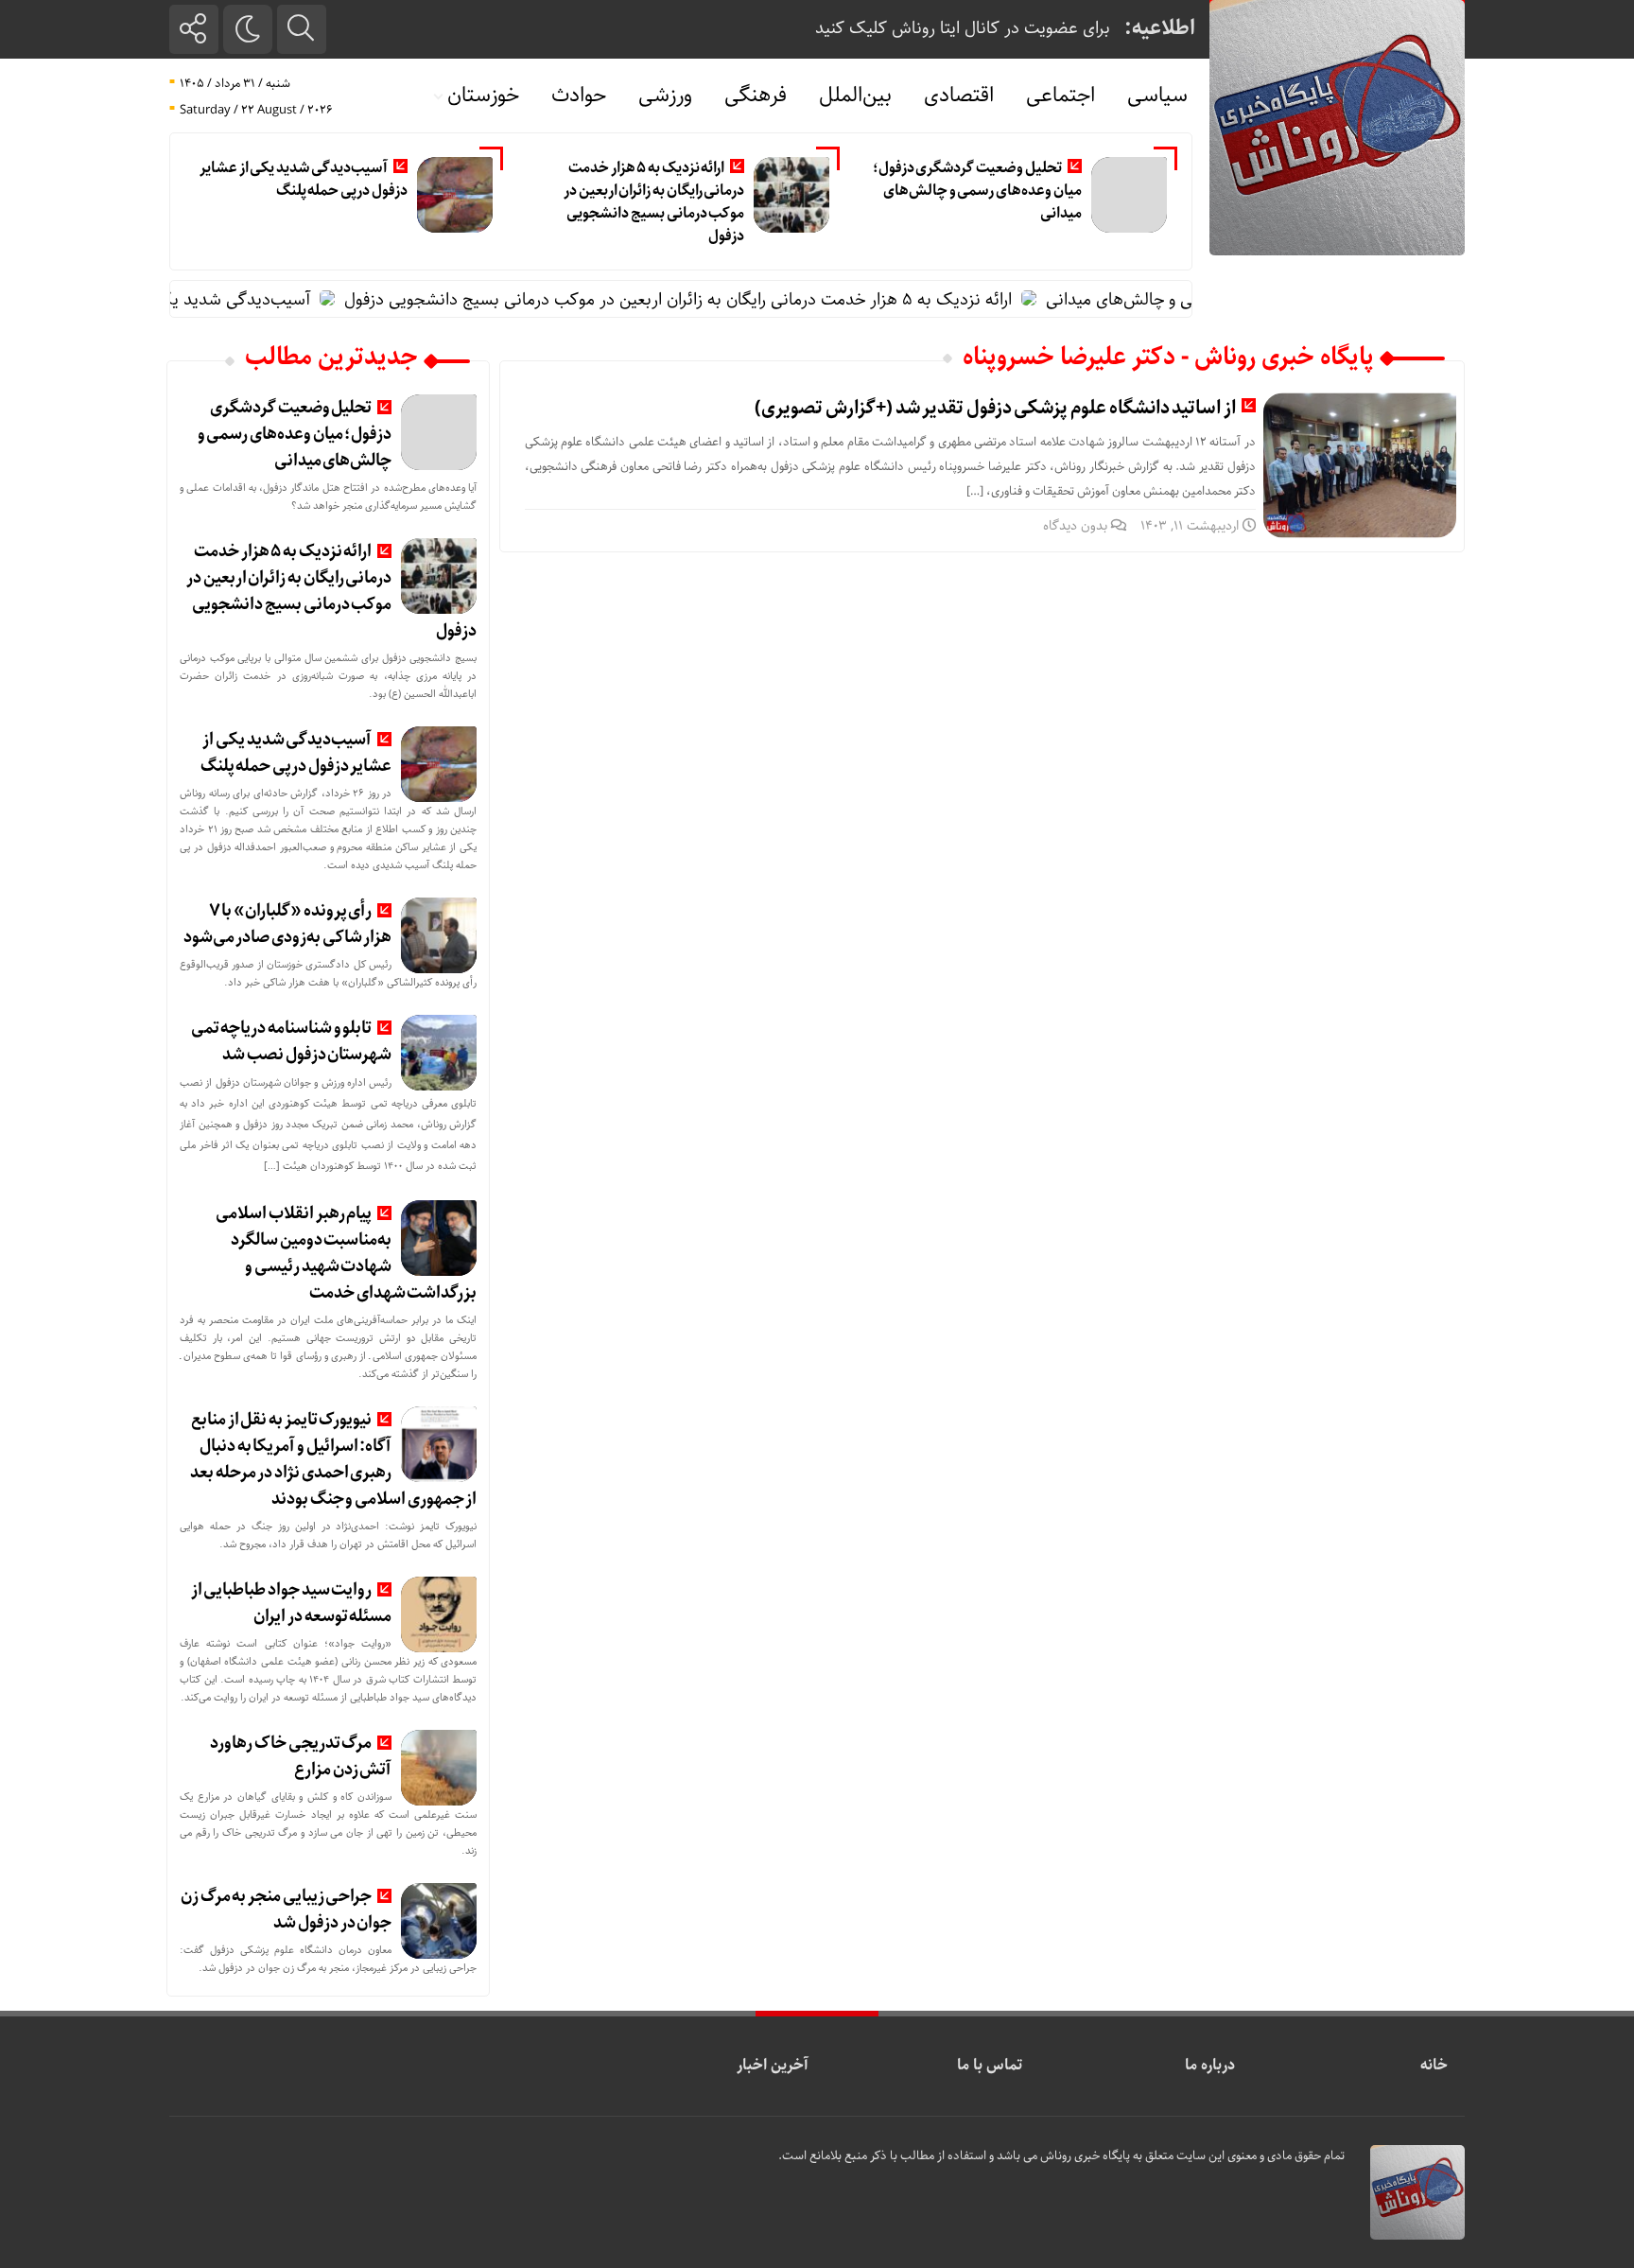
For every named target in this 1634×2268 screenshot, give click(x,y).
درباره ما (1210, 2065)
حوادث (579, 96)
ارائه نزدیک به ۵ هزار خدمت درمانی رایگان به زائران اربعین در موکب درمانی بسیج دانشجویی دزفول (654, 202)
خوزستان (483, 96)
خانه (1434, 2065)
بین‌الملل (855, 96)
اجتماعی (1060, 96)
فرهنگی (756, 96)
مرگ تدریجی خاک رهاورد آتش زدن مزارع (301, 1756)
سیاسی (1157, 96)
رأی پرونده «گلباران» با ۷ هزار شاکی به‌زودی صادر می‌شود (288, 924)
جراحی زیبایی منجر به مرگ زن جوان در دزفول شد (286, 1910)
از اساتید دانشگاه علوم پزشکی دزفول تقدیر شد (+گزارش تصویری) (995, 408)
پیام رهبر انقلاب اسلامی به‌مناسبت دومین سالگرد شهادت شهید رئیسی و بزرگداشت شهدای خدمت (346, 1253)
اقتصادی (959, 96)
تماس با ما (990, 2065)
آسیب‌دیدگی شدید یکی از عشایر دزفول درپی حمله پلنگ (304, 179)
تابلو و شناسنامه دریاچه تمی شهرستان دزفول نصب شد (292, 1041)
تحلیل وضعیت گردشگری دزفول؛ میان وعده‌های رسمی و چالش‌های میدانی (977, 191)
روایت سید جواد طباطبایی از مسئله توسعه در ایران (292, 1603)
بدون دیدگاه (1075, 526)
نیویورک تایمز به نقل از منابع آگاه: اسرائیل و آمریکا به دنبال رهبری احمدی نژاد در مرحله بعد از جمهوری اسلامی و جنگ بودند (333, 1459)
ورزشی (665, 96)
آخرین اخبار (773, 2065)
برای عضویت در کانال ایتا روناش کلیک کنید (963, 28)
